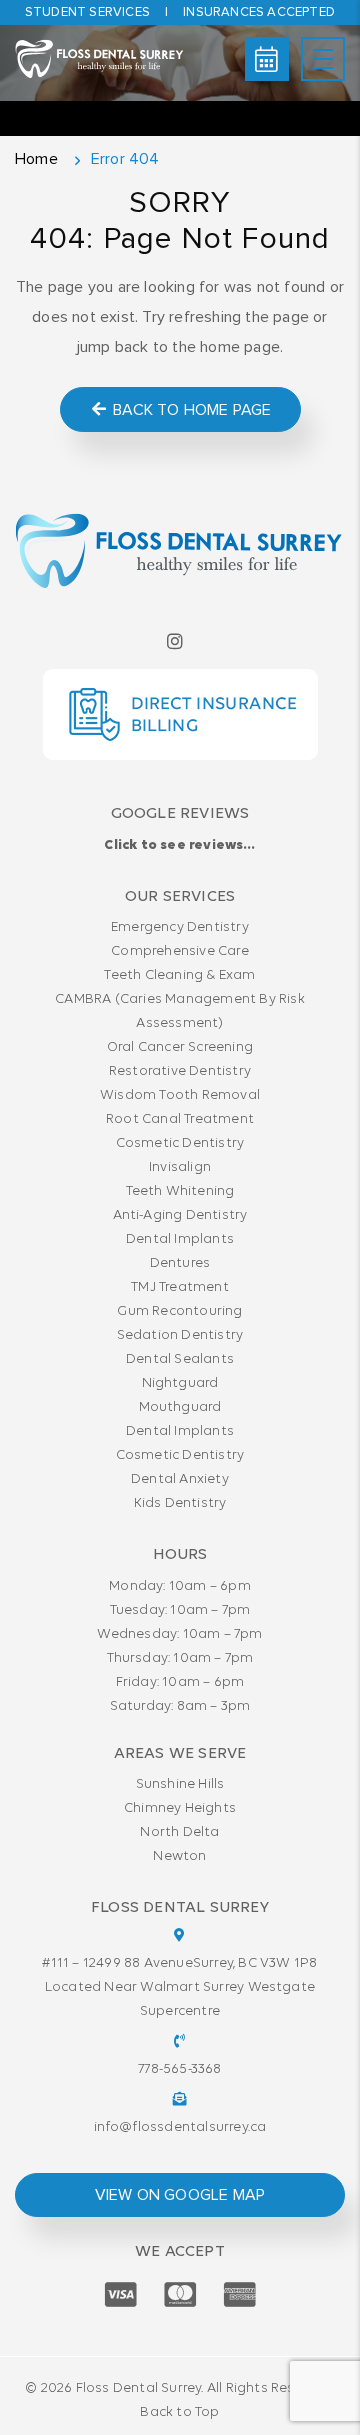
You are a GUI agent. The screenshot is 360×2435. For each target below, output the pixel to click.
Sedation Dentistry (180, 1335)
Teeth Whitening (180, 1191)
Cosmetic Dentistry (180, 1143)
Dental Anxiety (180, 1479)
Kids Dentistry (180, 1503)
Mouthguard (180, 1407)
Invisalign (180, 1167)
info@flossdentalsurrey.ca (180, 2127)
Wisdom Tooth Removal (180, 1095)
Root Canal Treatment (180, 1119)
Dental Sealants (180, 1359)
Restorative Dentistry (180, 1071)
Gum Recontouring (179, 1311)
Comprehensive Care (180, 951)
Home (36, 159)
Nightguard (180, 1383)
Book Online (267, 59)
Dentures (180, 1263)
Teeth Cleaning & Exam (179, 975)
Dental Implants (180, 1239)
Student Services (87, 12)
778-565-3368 (179, 2069)
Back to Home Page (190, 410)
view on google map (180, 2195)
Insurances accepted (259, 12)
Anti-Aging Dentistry (180, 1215)
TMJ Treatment (180, 1287)
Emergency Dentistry (180, 927)
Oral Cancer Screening (180, 1047)
